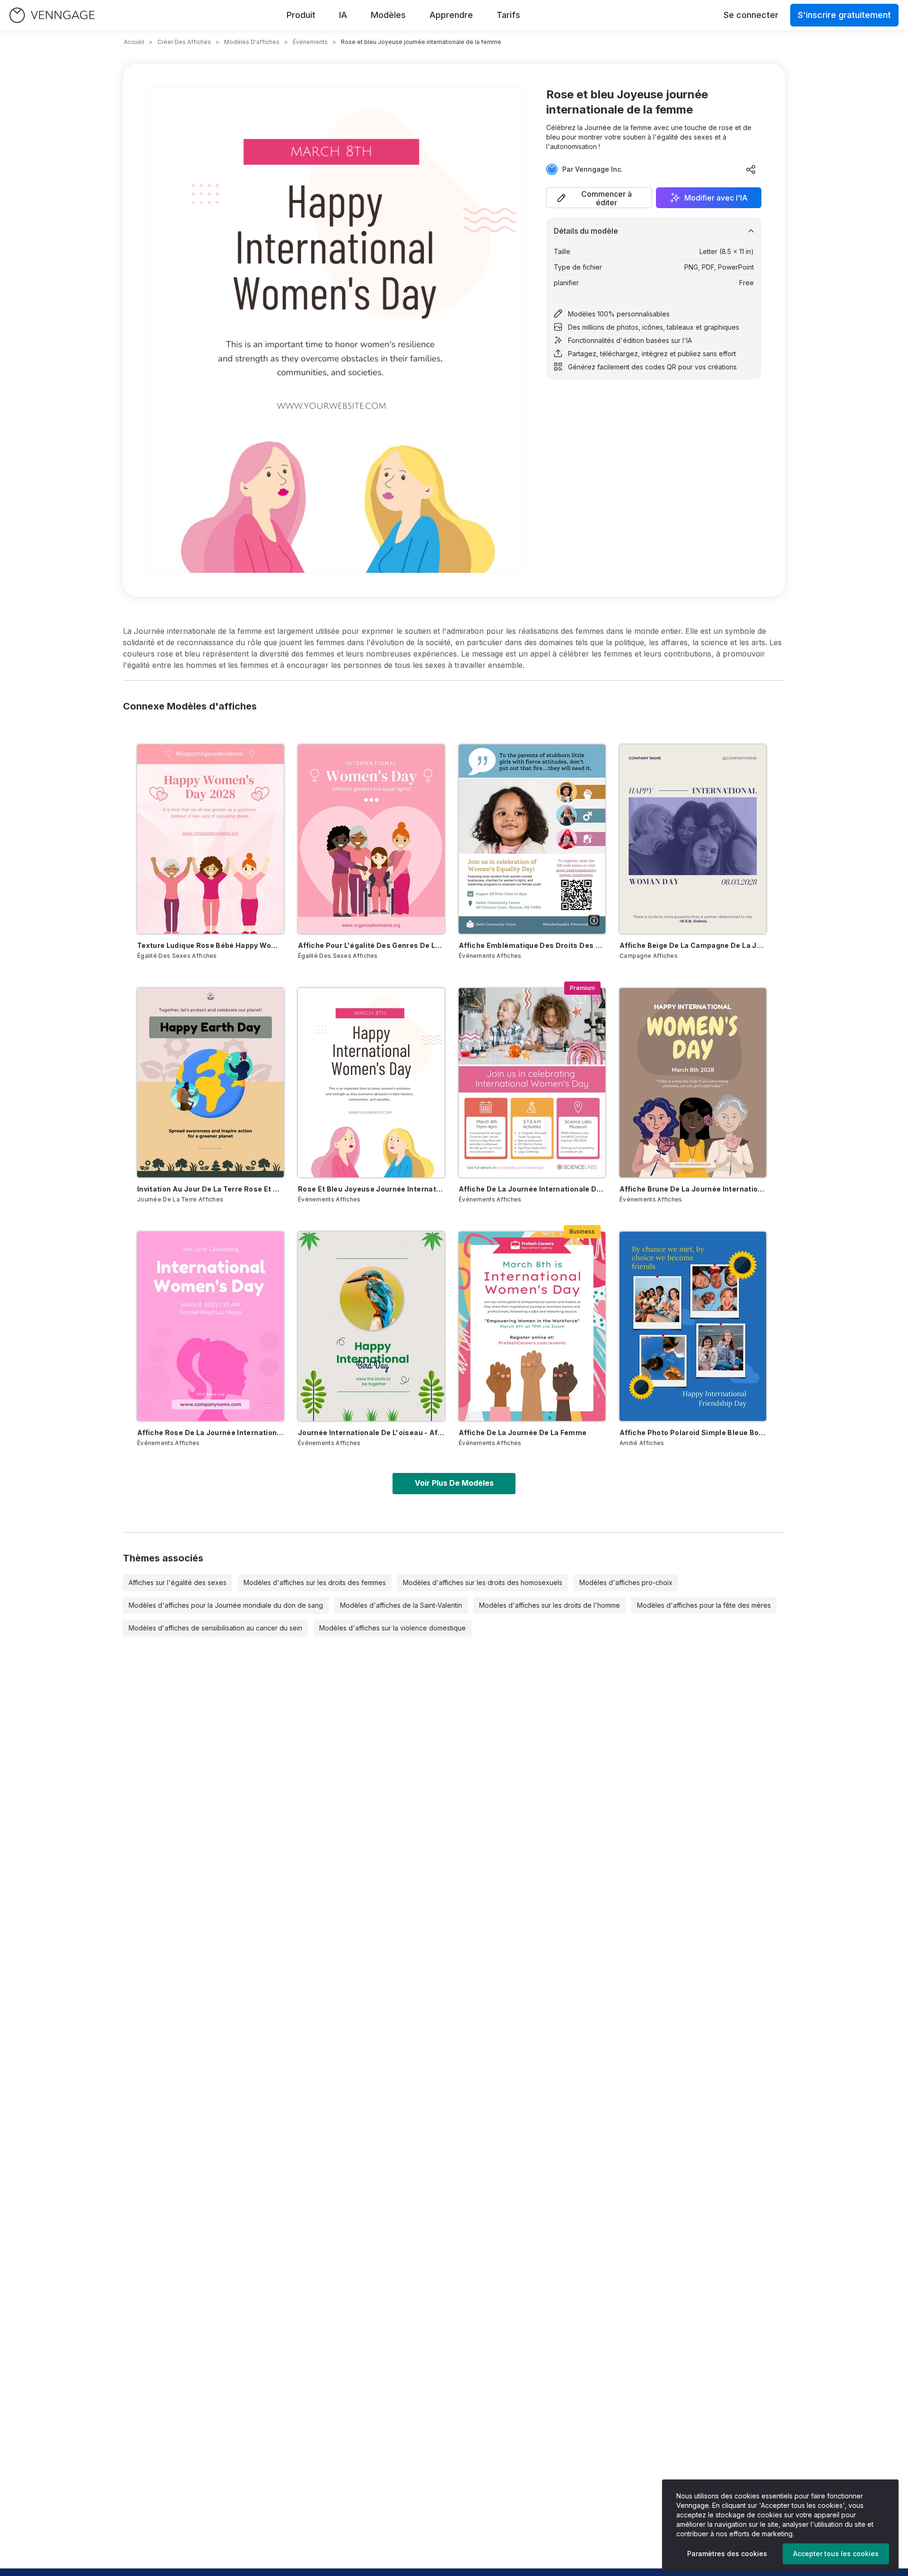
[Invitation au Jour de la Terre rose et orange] (210, 1083)
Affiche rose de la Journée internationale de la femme (210, 1433)
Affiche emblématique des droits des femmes (532, 945)
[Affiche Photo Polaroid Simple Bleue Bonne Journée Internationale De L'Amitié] (693, 1326)
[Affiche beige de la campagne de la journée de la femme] (693, 839)
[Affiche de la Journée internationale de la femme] (532, 1083)
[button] (599, 198)
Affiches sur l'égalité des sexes (178, 1582)
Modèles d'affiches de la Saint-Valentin (401, 1605)
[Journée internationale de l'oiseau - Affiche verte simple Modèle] (371, 1326)
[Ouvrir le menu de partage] (751, 169)
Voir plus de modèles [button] (454, 1483)
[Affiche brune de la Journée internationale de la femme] (693, 1083)
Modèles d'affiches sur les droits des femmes (315, 1582)
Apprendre (451, 15)
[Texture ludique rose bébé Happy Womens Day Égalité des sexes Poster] (210, 839)
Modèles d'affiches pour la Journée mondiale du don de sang (226, 1605)
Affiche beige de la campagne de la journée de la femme (693, 945)
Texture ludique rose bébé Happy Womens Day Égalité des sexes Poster (210, 945)
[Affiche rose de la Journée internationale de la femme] (210, 1326)
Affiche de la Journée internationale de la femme (532, 1189)
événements (310, 42)
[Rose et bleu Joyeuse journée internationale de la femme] (371, 1083)
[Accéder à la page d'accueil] (52, 15)
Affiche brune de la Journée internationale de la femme (693, 1189)
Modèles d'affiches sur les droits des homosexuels (483, 1582)
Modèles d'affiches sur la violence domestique (393, 1628)
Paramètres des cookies (727, 2554)
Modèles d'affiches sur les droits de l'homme (550, 1605)
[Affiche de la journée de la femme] (532, 1326)
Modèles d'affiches (252, 42)
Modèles (388, 15)
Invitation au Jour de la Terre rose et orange (210, 1189)
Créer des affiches (184, 42)
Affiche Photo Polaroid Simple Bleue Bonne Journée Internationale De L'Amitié (693, 1433)
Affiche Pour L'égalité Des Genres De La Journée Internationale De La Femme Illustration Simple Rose (371, 945)
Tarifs (508, 15)
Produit (301, 15)
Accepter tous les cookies (836, 2554)
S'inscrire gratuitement (844, 15)
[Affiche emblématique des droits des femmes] (532, 839)
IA (343, 15)
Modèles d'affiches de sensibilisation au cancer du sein (215, 1628)
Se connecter (751, 15)
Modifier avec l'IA (716, 198)
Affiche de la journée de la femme (523, 1433)
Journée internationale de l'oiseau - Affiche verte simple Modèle (371, 1433)
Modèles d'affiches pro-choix (626, 1582)
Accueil (134, 42)
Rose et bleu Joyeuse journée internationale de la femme (371, 1189)
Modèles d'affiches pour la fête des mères (704, 1605)
